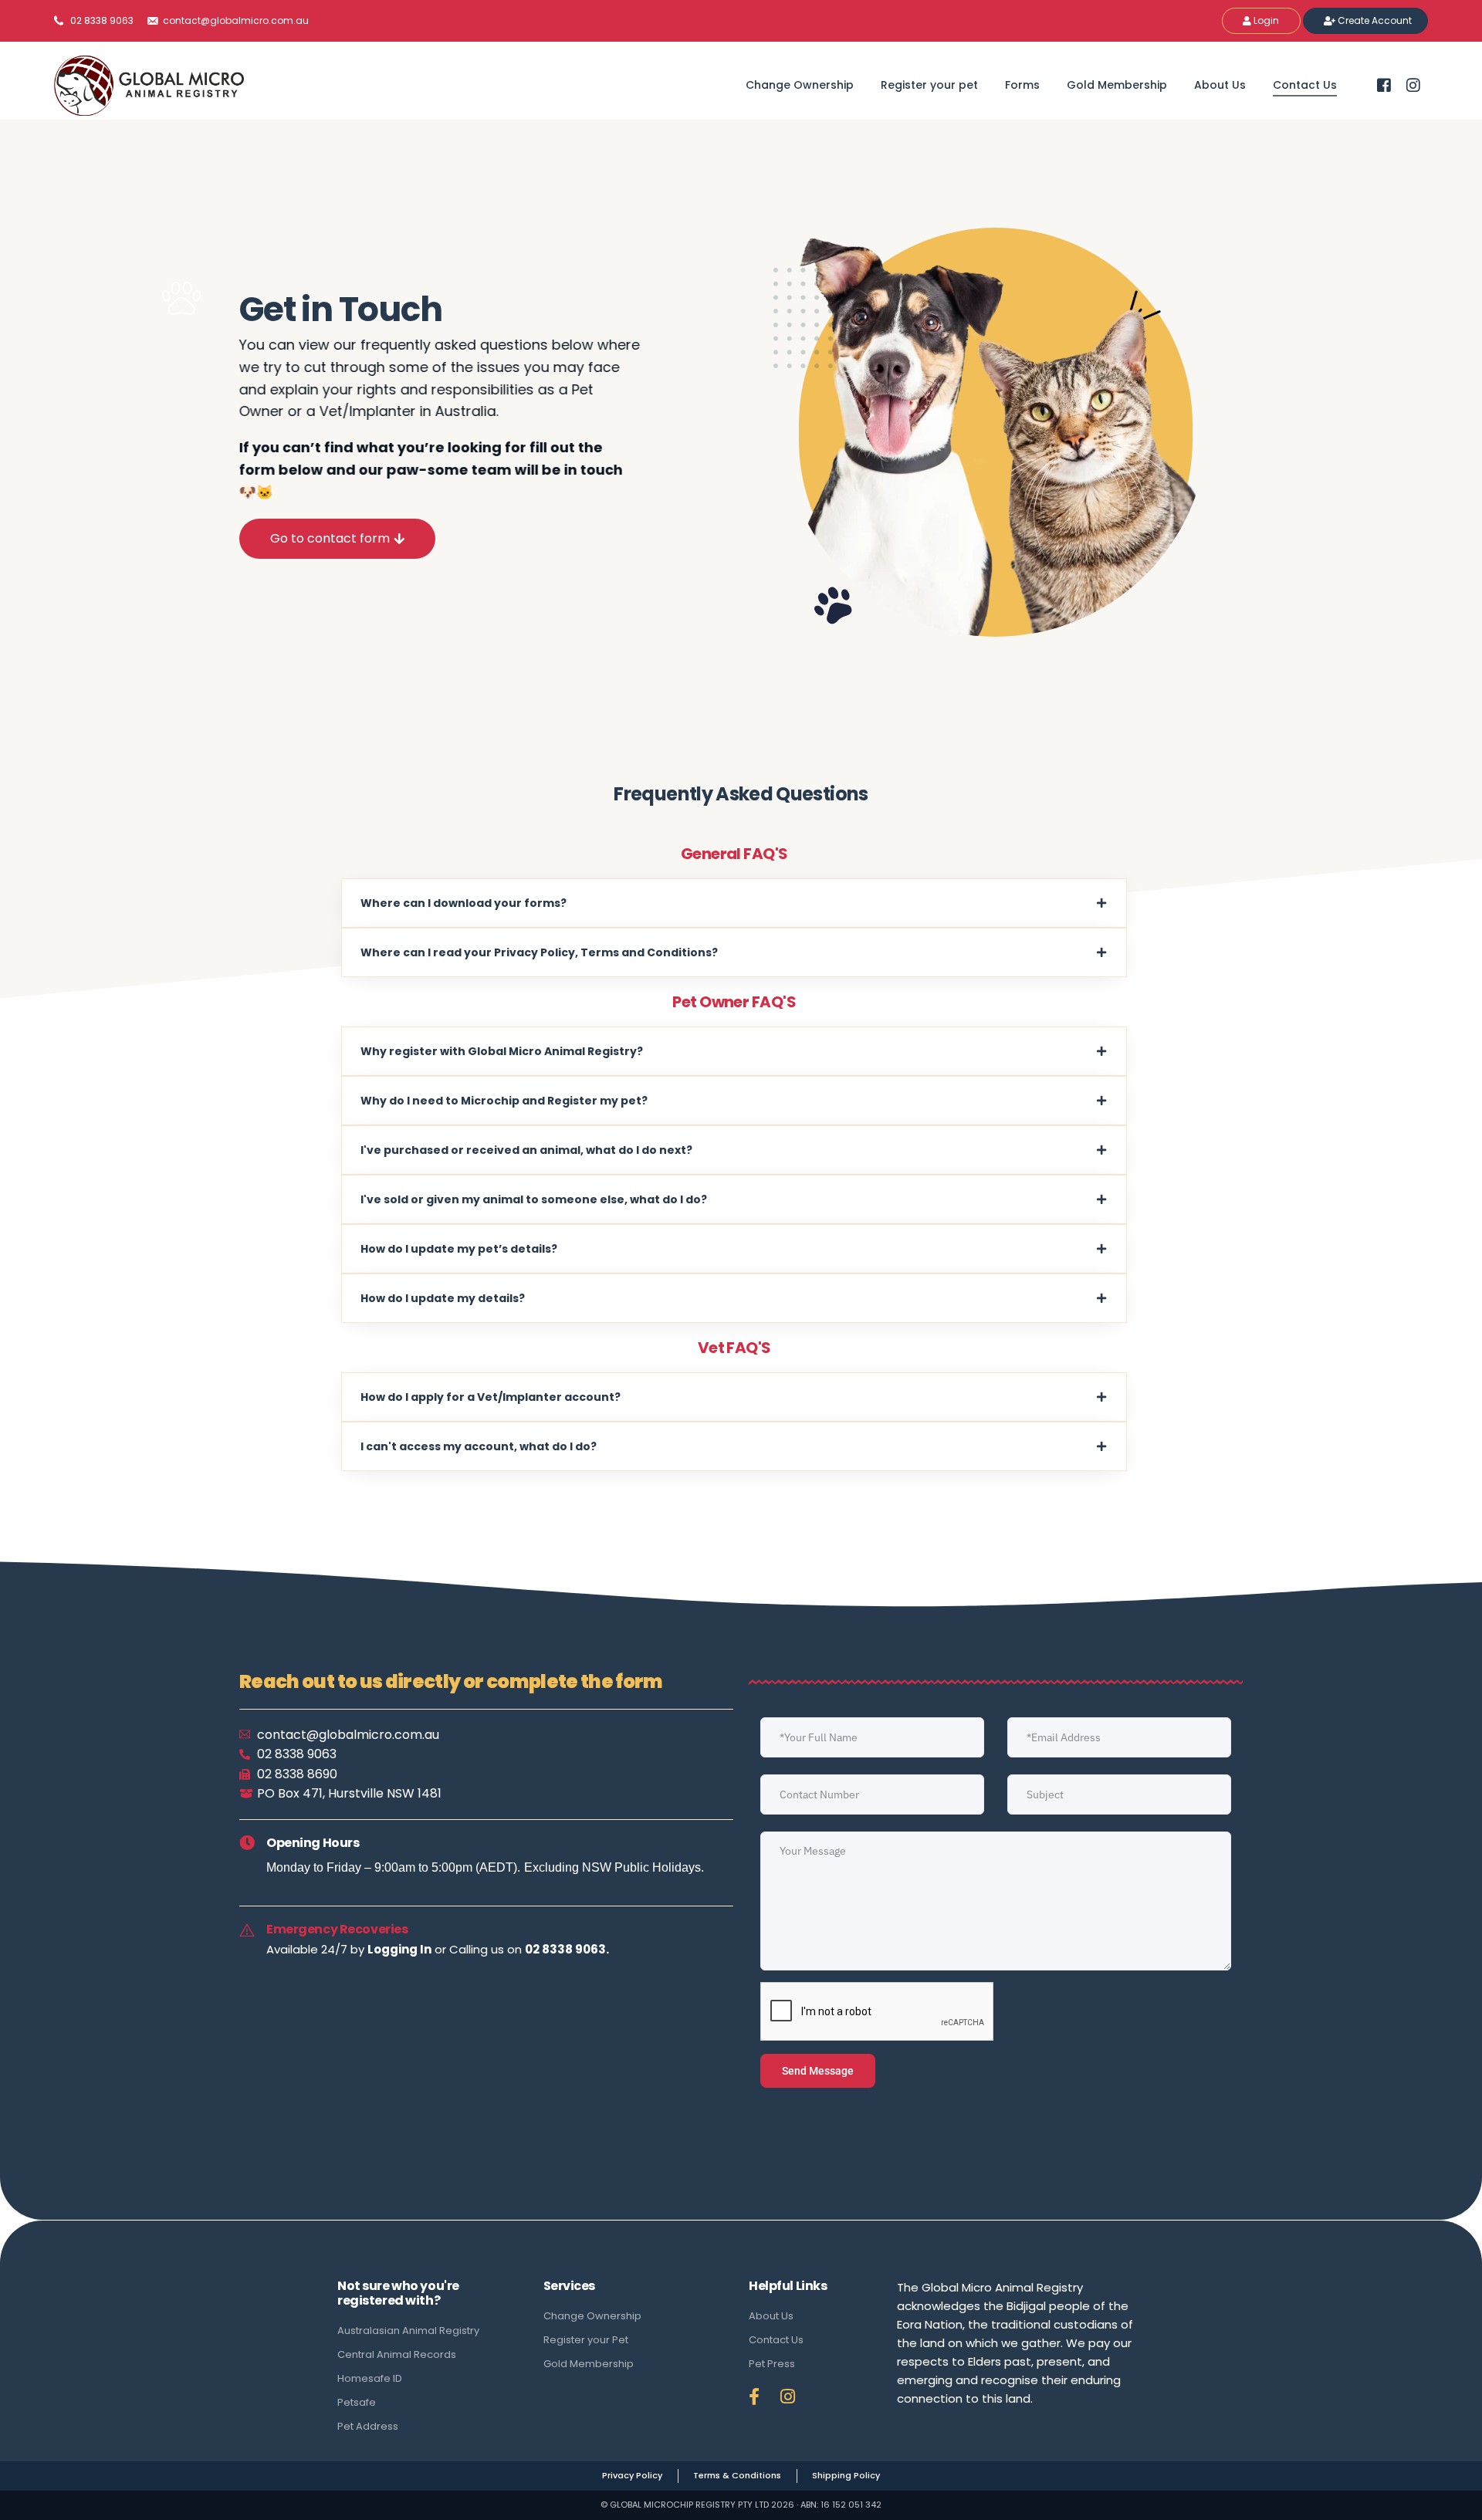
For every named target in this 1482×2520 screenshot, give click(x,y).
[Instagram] (1413, 84)
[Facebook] (1384, 84)
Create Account (1374, 20)
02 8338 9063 (102, 21)
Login (1265, 20)
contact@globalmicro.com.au (235, 21)
